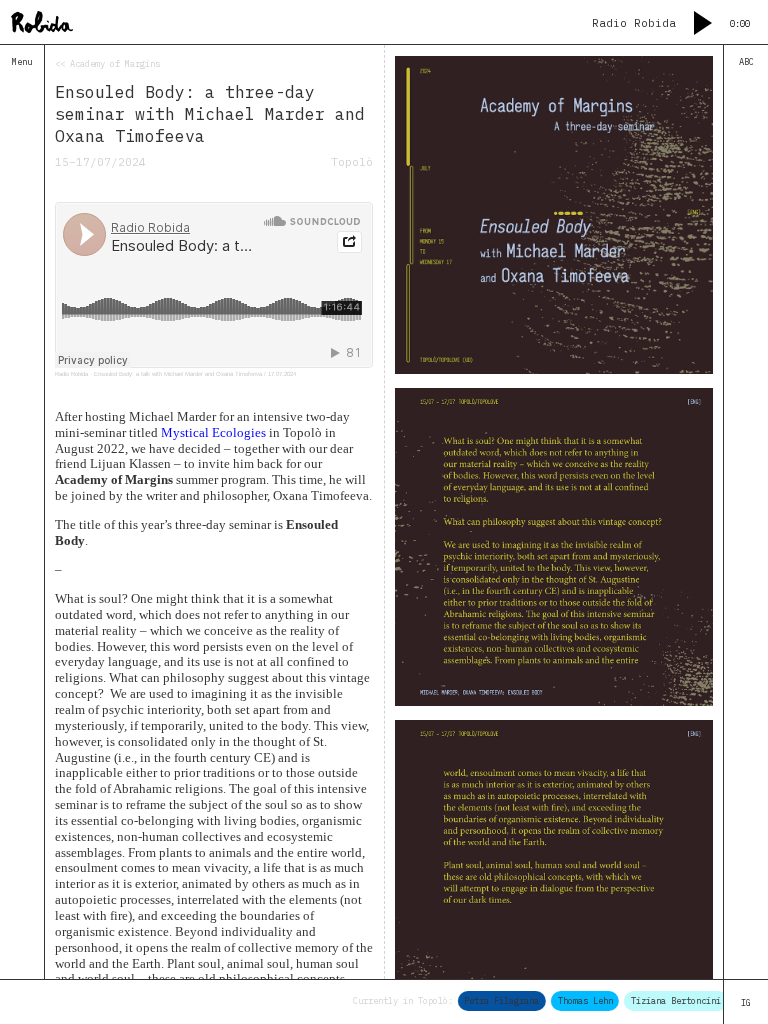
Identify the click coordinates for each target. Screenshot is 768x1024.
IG (746, 1002)
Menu (22, 61)
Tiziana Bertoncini (668, 1000)
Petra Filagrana (494, 1000)
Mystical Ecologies (213, 432)
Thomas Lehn (577, 1000)
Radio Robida (71, 374)
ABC (746, 61)
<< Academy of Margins (107, 63)
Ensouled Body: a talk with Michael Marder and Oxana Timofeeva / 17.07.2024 (195, 374)
